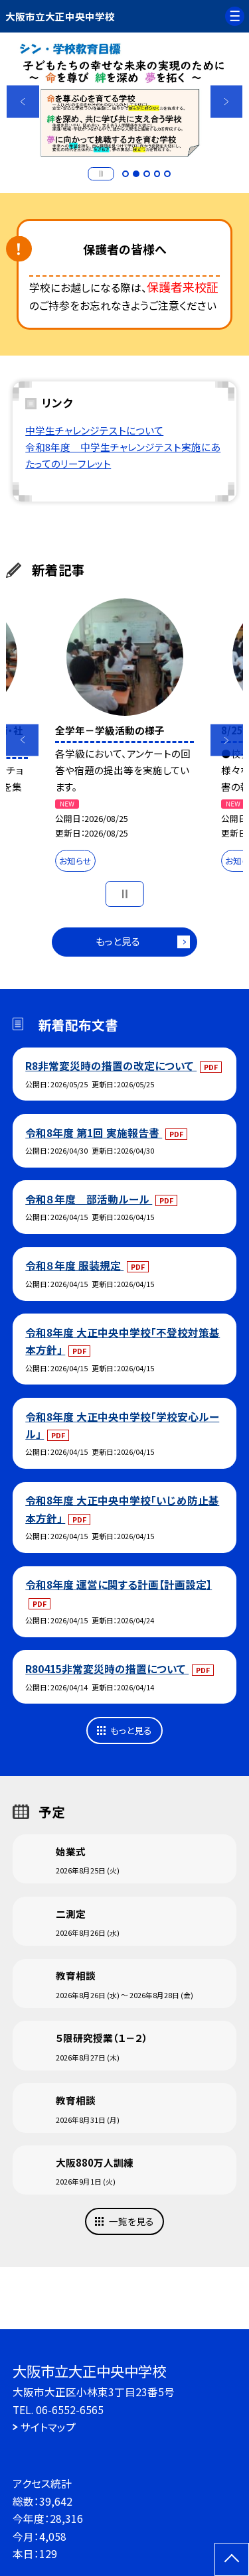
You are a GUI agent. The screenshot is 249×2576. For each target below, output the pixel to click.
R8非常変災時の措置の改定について (111, 1065)
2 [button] (136, 174)
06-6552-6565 (70, 2409)
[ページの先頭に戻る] (232, 2559)
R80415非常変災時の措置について (107, 1668)
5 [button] (167, 174)
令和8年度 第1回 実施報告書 (94, 1132)
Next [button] (227, 102)
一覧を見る (131, 2221)
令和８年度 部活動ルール (89, 1199)
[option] (125, 102)
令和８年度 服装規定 (74, 1265)
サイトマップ (48, 2427)
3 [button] (147, 174)
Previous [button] (23, 102)
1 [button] (125, 174)
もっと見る (118, 941)
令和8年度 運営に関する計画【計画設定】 (119, 1584)
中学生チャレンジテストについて (94, 430)
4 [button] (157, 174)
